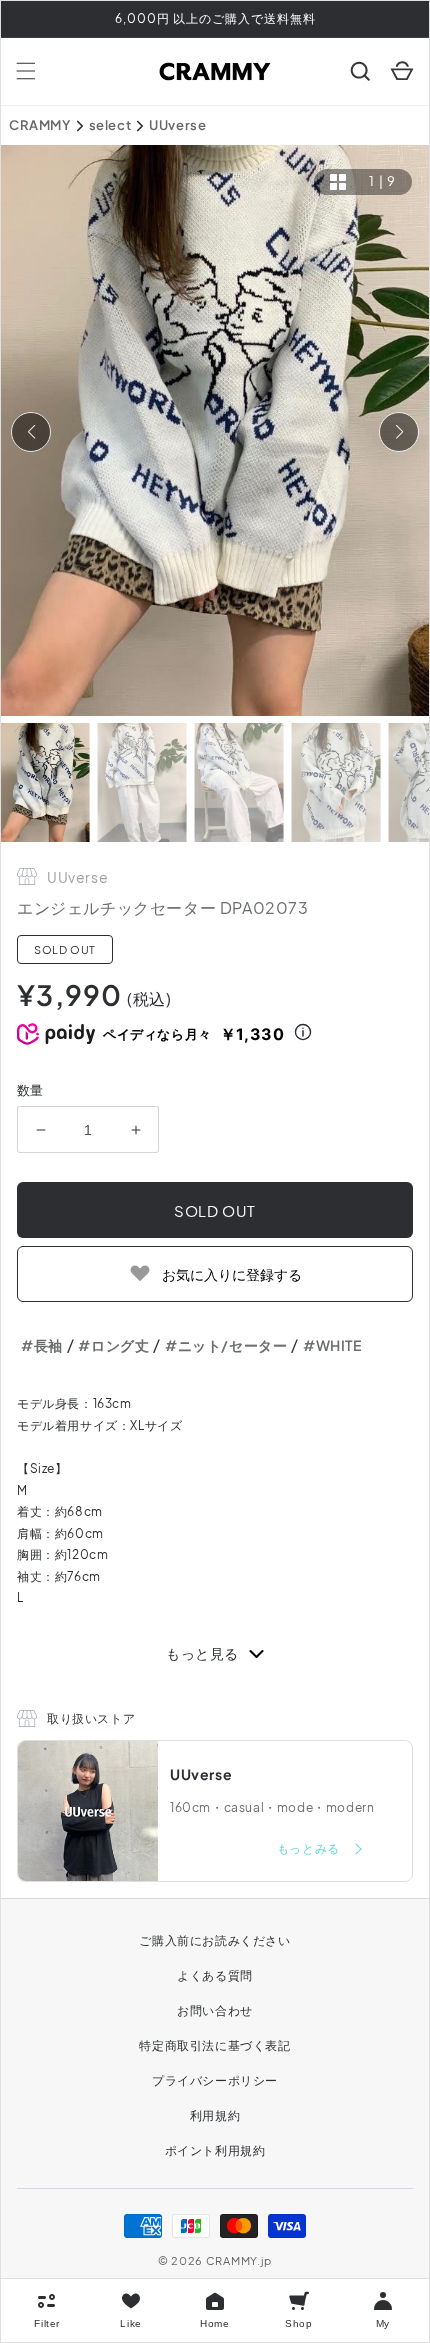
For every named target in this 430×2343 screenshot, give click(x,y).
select (110, 125)
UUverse (177, 125)
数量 (30, 1090)
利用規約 (215, 2115)
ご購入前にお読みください (214, 1940)
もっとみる (310, 1848)
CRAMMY (40, 125)
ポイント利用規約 (215, 2150)
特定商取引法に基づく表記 (214, 2045)
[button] (26, 71)
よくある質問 (215, 1975)
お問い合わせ (215, 2010)
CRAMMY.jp (239, 2260)
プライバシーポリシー (215, 2080)
